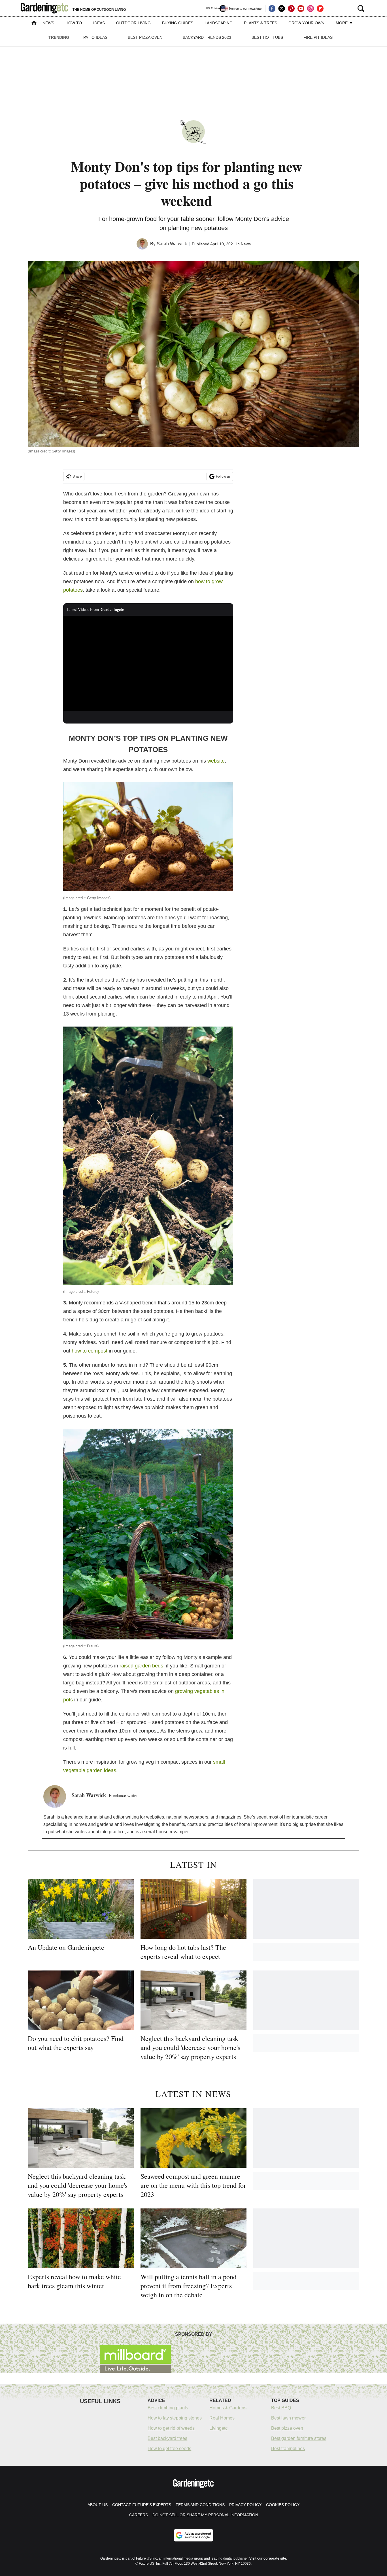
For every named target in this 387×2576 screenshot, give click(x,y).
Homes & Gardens (228, 2408)
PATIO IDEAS (95, 37)
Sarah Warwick (172, 244)
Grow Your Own (306, 23)
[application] (148, 664)
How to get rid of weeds (171, 2428)
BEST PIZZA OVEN (145, 37)
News (48, 23)
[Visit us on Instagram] (311, 8)
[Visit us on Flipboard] (320, 8)
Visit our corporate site (268, 2558)
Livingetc (218, 2428)
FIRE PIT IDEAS (318, 37)
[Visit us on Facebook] (272, 8)
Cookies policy (283, 2505)
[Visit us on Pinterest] (291, 8)
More (342, 23)
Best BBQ (281, 2408)
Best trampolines (288, 2449)
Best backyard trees (167, 2438)
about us (98, 2505)
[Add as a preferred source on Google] (193, 2535)
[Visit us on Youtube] (301, 8)
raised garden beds (141, 1666)
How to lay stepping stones (175, 2418)
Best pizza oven (287, 2428)
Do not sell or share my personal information (205, 2515)
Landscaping (219, 23)
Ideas (99, 23)
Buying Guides (178, 23)
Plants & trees (261, 23)
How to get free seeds (169, 2449)
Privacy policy (245, 2505)
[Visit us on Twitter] (282, 8)
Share (77, 476)
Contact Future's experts (142, 2505)
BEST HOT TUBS (267, 37)
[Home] (34, 23)
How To (74, 23)
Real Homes (222, 2418)
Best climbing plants (168, 2408)
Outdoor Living (133, 23)
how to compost (90, 1351)
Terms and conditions (200, 2505)
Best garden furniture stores (299, 2438)
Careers (139, 2515)
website (216, 761)
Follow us (223, 476)
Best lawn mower (288, 2418)
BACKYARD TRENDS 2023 (207, 37)
